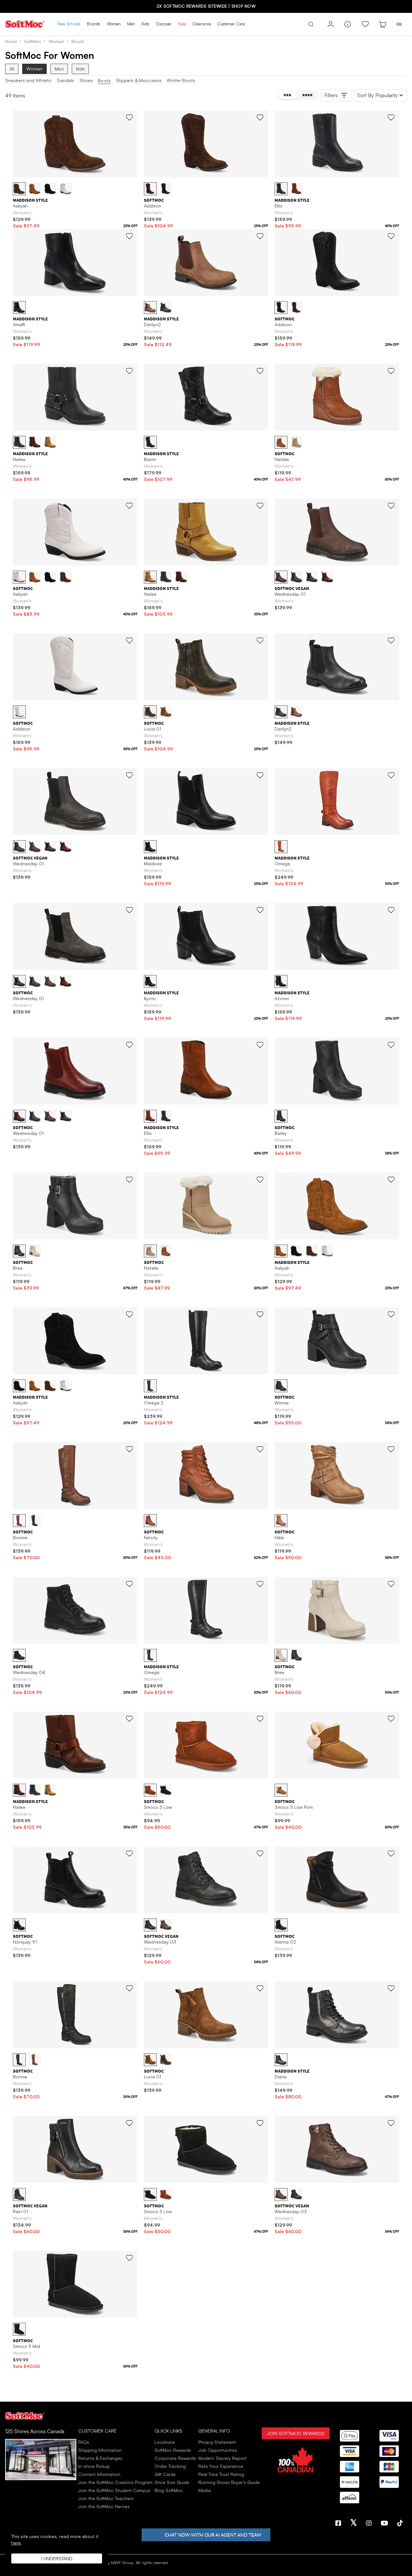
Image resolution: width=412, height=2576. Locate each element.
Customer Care (231, 24)
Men (131, 24)
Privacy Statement (217, 2442)
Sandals (66, 80)
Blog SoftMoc (169, 2490)
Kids (145, 24)
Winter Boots (181, 80)
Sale (182, 24)
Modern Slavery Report (222, 2458)
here (16, 2543)
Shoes (86, 80)
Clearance (201, 24)
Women (114, 24)
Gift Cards (165, 2474)
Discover (164, 24)
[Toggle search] (311, 24)
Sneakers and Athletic (28, 80)
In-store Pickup (94, 2466)
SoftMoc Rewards (173, 2450)
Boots (104, 81)
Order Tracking (170, 2466)
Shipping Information (100, 2450)
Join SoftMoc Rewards (296, 2433)
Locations (165, 2442)
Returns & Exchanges (100, 2458)
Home (11, 41)
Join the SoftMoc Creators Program (115, 2482)
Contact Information (99, 2474)
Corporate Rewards (175, 2458)
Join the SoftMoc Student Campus (114, 2490)
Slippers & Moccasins (139, 80)
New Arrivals (69, 24)
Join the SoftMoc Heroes (104, 2506)
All (12, 69)
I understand (57, 2558)
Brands (94, 24)
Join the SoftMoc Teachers (106, 2498)
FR (399, 24)
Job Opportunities (218, 2450)
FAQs (84, 2442)
